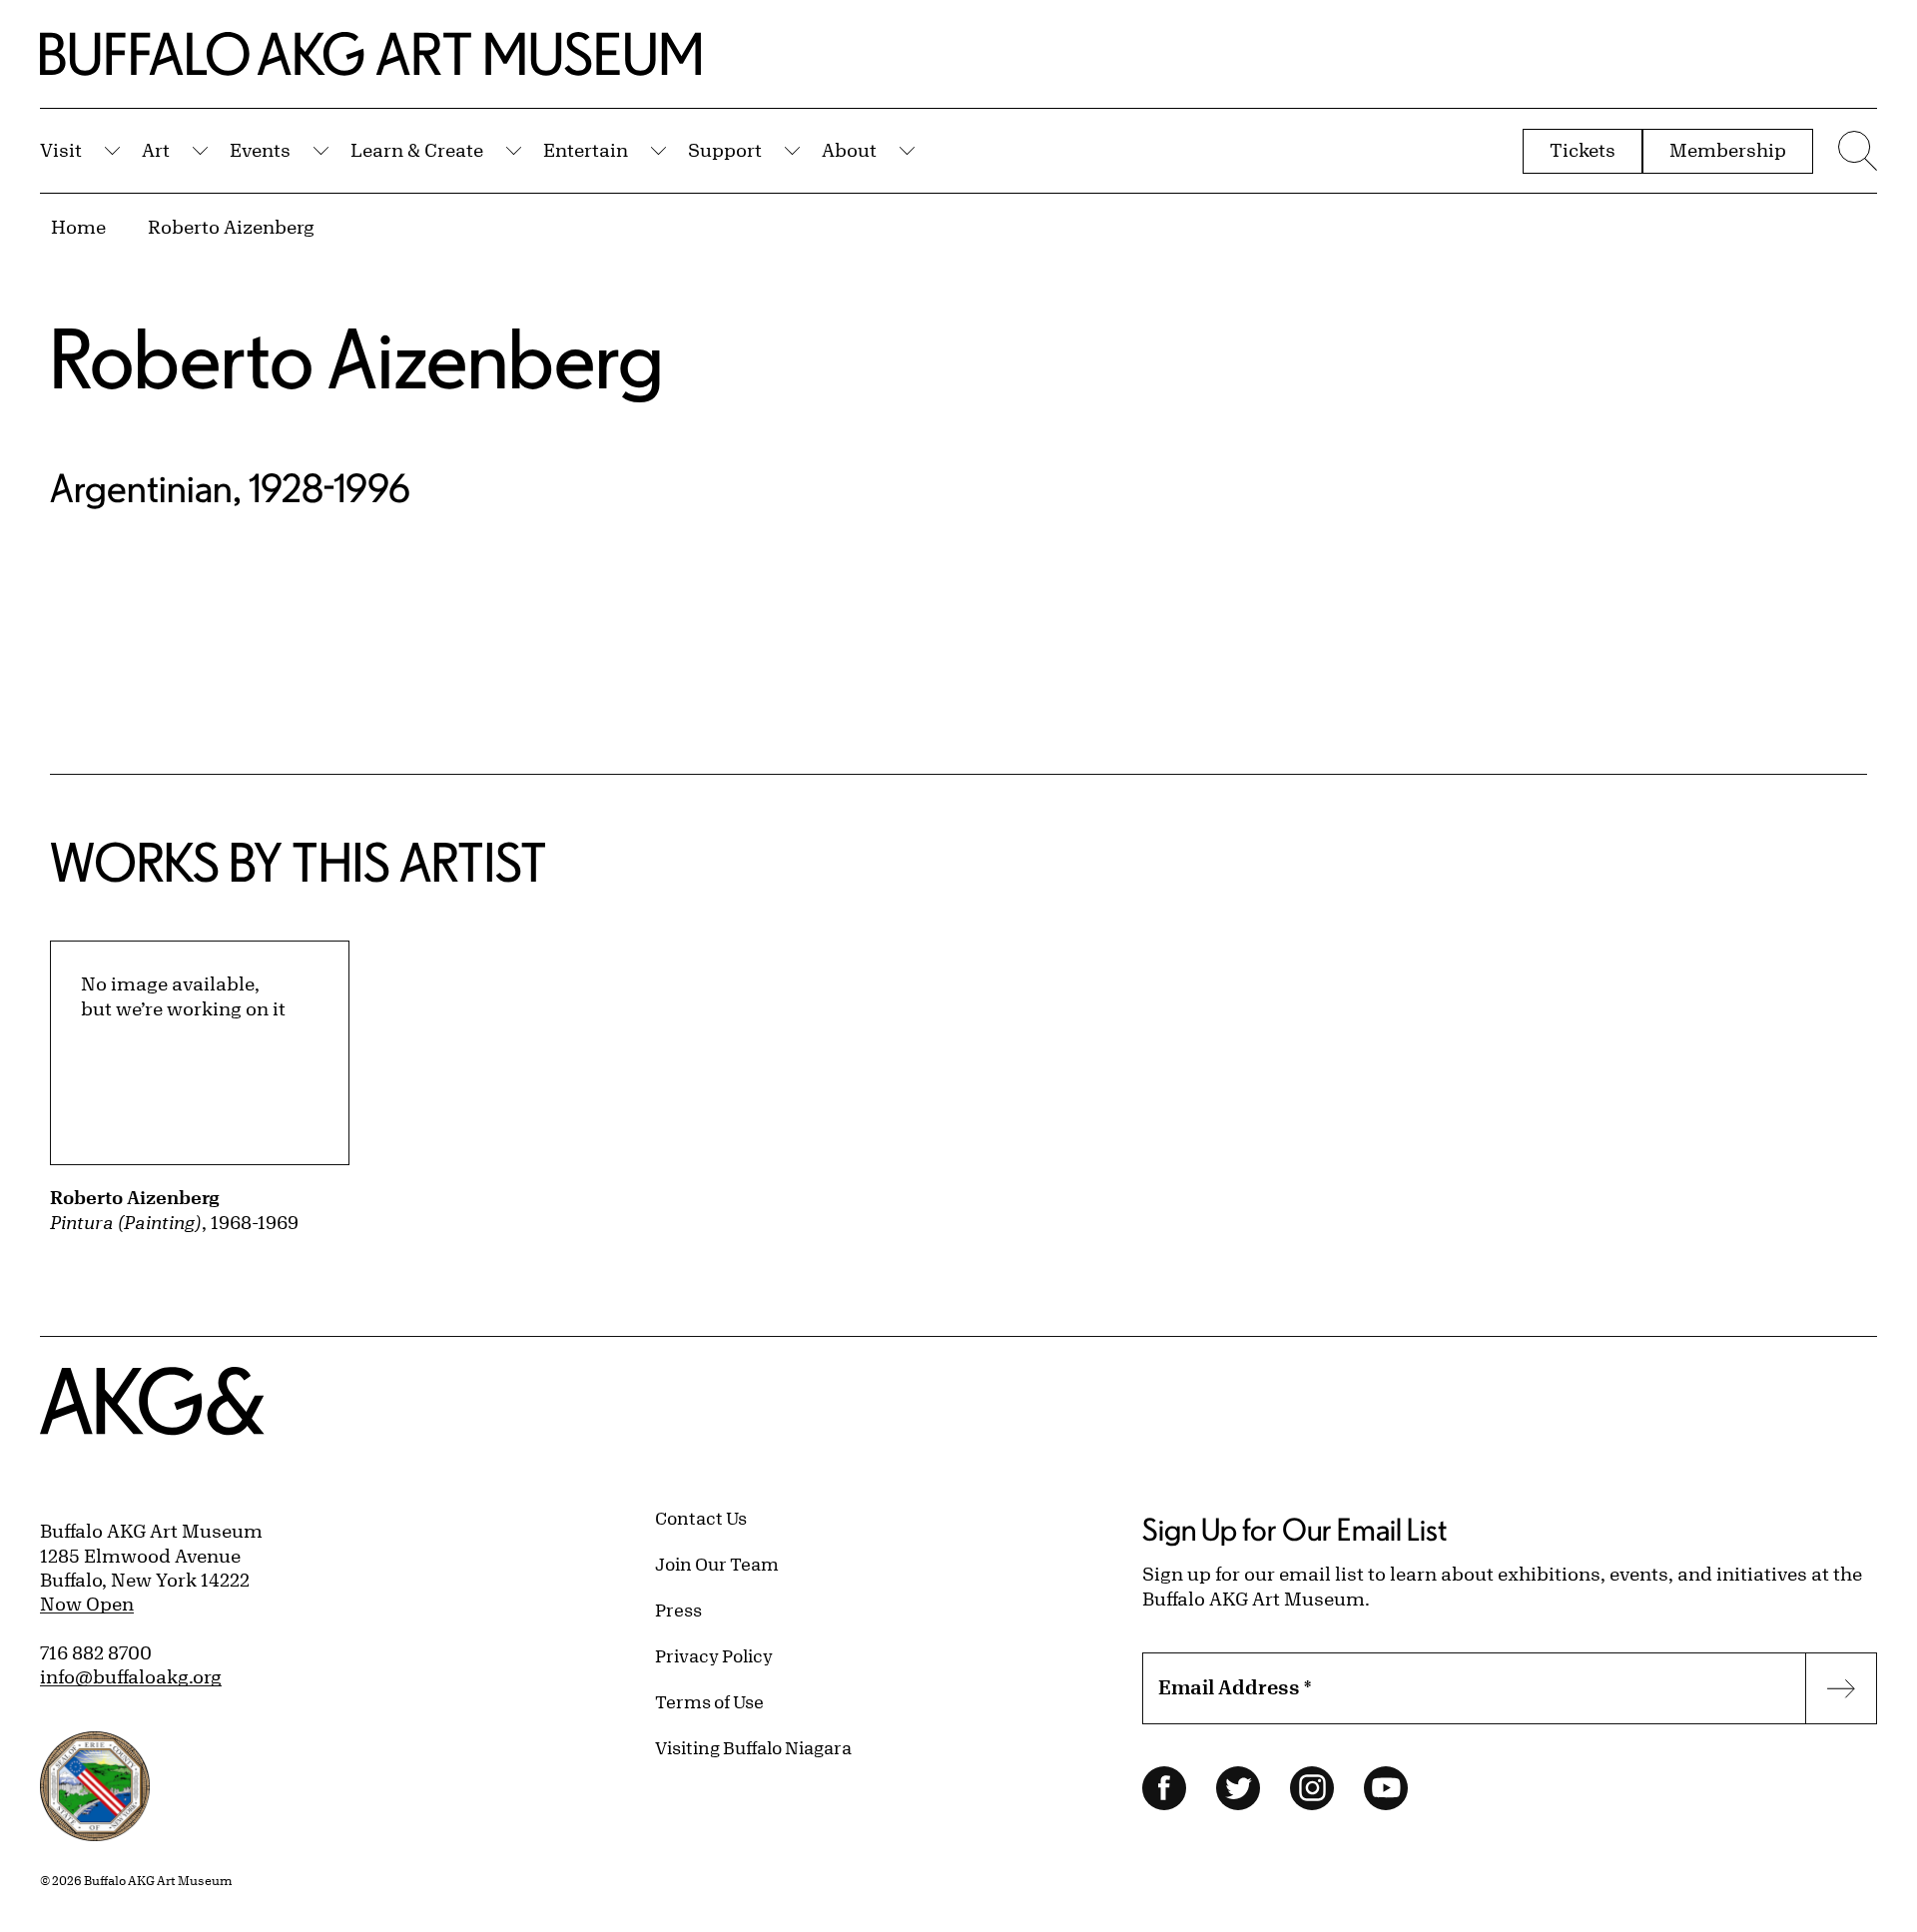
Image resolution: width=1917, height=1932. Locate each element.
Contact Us (701, 1518)
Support (725, 150)
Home (78, 227)
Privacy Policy (714, 1655)
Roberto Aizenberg (231, 227)
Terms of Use (709, 1701)
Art (156, 150)
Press (678, 1610)
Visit (61, 150)
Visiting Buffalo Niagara (753, 1747)
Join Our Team (717, 1564)
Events (260, 150)
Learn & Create (417, 150)
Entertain (586, 150)
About (849, 150)
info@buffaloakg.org (131, 1676)
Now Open (87, 1604)
